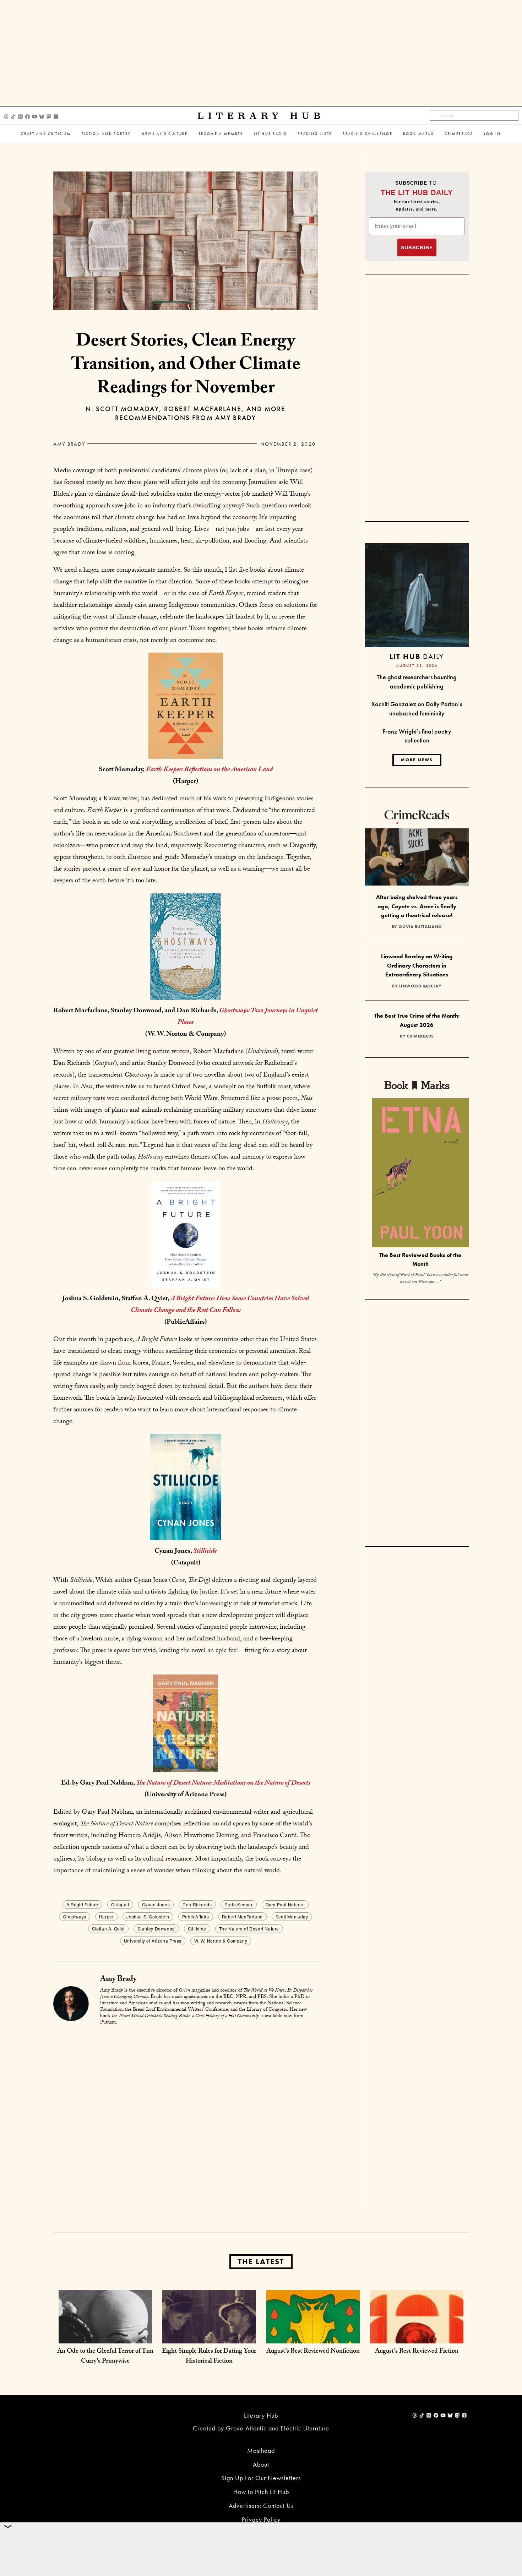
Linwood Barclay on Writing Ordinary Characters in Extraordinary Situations (417, 965)
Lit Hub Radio (271, 134)
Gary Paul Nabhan (285, 1904)
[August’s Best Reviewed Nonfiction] (313, 2336)
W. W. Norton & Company (221, 1941)
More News (417, 760)
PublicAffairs (196, 1916)
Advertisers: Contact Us (261, 2506)
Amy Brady (69, 444)
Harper (107, 1916)
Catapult (120, 1904)
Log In (493, 134)
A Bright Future (82, 1904)
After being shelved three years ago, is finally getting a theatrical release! (417, 906)
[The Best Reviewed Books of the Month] (420, 1174)
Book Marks (418, 134)
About (261, 2464)
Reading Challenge (368, 134)
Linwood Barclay (420, 986)
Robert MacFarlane (242, 1916)
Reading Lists (315, 134)
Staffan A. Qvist (108, 1929)
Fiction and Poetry (106, 134)
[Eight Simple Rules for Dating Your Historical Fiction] (209, 2336)
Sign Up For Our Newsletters (261, 2478)
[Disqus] (186, 2120)
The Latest (261, 2262)
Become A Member (221, 134)
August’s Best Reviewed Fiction (417, 2352)
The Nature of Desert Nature (249, 1929)
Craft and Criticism (46, 134)
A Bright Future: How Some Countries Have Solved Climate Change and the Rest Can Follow (220, 1305)
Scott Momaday (292, 1916)
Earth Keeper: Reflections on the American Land (209, 770)
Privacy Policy (261, 2519)
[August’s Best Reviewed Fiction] (417, 2336)
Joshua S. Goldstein (148, 1916)
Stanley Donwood (156, 1929)
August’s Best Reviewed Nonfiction (313, 2352)
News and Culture (165, 134)
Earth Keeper (238, 1904)
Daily (417, 656)
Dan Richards (197, 1904)
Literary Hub (261, 116)
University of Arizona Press (153, 1941)
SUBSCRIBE (417, 247)
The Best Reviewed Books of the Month (420, 1259)
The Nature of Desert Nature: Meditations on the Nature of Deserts (223, 1783)
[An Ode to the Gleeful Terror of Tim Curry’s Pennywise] (105, 2336)
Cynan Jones (156, 1904)
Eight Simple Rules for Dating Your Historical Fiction (209, 2357)
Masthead (261, 2450)
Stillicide (205, 1552)
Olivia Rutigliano (420, 927)
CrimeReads (459, 134)
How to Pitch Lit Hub (261, 2492)
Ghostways (74, 1916)
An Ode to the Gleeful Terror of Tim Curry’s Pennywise (105, 2357)
